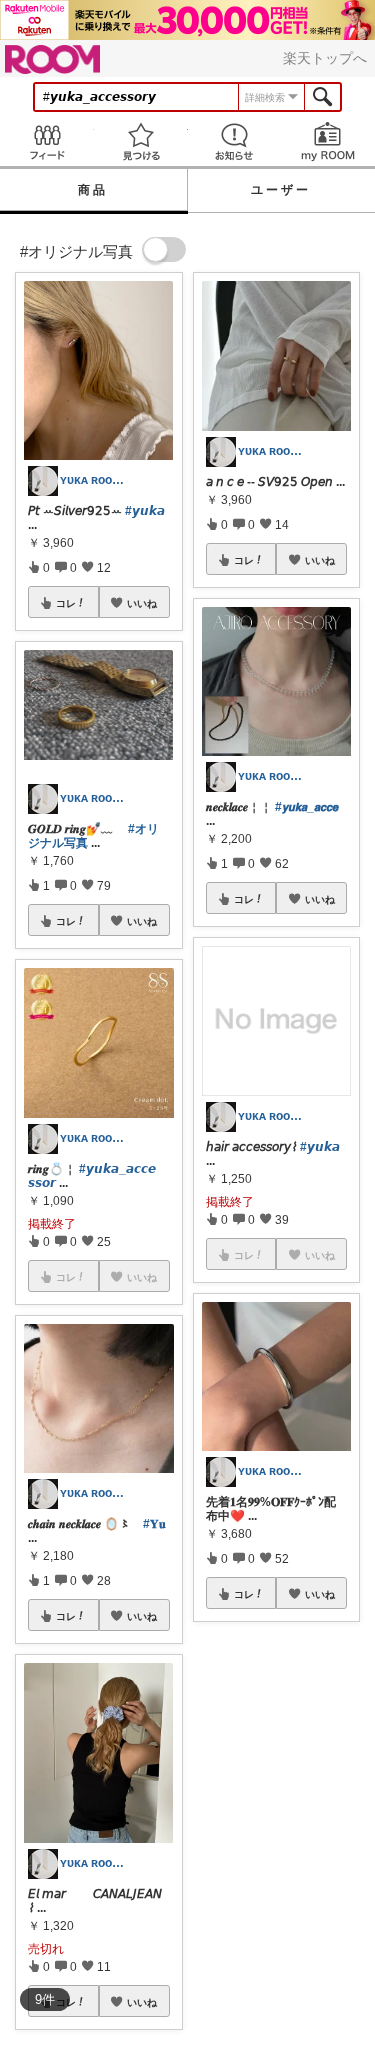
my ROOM (328, 141)
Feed (47, 141)
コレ (66, 603)
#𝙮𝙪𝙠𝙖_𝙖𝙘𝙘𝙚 (306, 807)
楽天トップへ (325, 58)
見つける (141, 141)
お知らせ (235, 141)
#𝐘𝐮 (154, 1524)
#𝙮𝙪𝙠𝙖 (145, 511)
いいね (142, 603)
